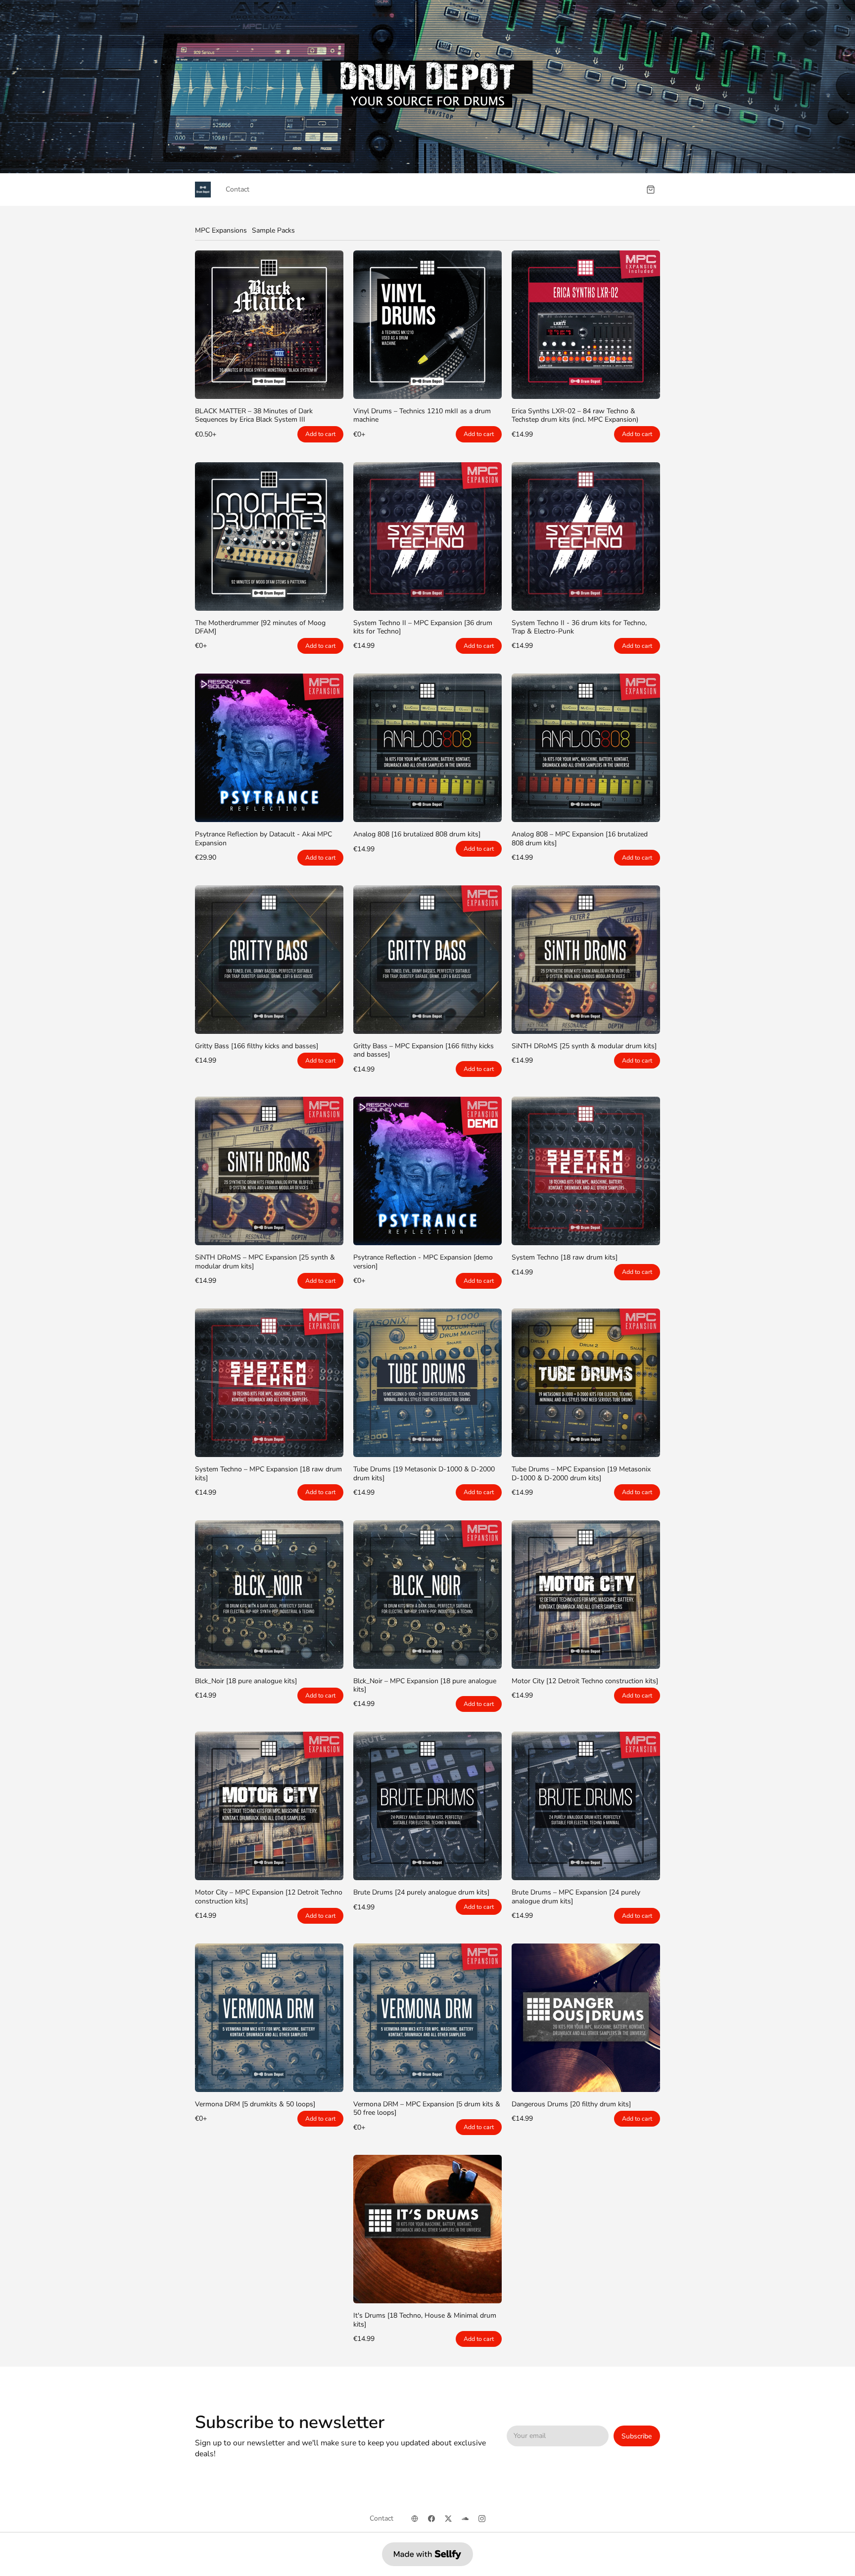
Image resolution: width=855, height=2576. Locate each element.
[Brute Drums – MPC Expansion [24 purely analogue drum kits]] (586, 1806)
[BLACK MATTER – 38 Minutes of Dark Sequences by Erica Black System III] (269, 325)
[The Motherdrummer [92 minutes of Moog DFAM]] (269, 536)
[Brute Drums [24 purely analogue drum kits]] (427, 1806)
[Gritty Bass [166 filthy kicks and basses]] (269, 960)
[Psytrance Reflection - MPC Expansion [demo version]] (427, 1171)
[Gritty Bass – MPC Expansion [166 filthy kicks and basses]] (427, 960)
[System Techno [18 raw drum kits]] (586, 1171)
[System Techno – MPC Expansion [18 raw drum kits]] (269, 1383)
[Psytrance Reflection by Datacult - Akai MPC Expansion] (269, 748)
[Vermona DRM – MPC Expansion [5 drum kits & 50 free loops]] (427, 2018)
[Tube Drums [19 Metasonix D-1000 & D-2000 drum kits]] (427, 1383)
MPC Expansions (221, 230)
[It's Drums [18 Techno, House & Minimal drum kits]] (427, 2229)
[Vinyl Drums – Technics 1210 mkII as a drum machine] (427, 325)
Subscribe (637, 2436)
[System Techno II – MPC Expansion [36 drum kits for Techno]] (427, 536)
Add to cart (320, 434)
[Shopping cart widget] (651, 190)
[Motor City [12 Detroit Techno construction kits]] (586, 1595)
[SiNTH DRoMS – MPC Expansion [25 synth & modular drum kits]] (269, 1171)
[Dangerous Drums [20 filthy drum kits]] (586, 2018)
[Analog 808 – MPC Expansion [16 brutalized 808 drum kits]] (586, 748)
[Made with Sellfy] (427, 2554)
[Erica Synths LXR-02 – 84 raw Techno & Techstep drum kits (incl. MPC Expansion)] (586, 325)
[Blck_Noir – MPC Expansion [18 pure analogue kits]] (427, 1595)
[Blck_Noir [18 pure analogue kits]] (269, 1595)
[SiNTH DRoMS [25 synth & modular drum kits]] (586, 960)
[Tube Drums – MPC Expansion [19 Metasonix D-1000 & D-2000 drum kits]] (586, 1383)
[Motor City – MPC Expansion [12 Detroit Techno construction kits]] (269, 1806)
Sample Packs (273, 230)
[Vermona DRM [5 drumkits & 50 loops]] (269, 2018)
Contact (237, 189)
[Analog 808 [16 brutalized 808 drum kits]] (427, 748)
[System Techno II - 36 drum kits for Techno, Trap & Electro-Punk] (586, 536)
